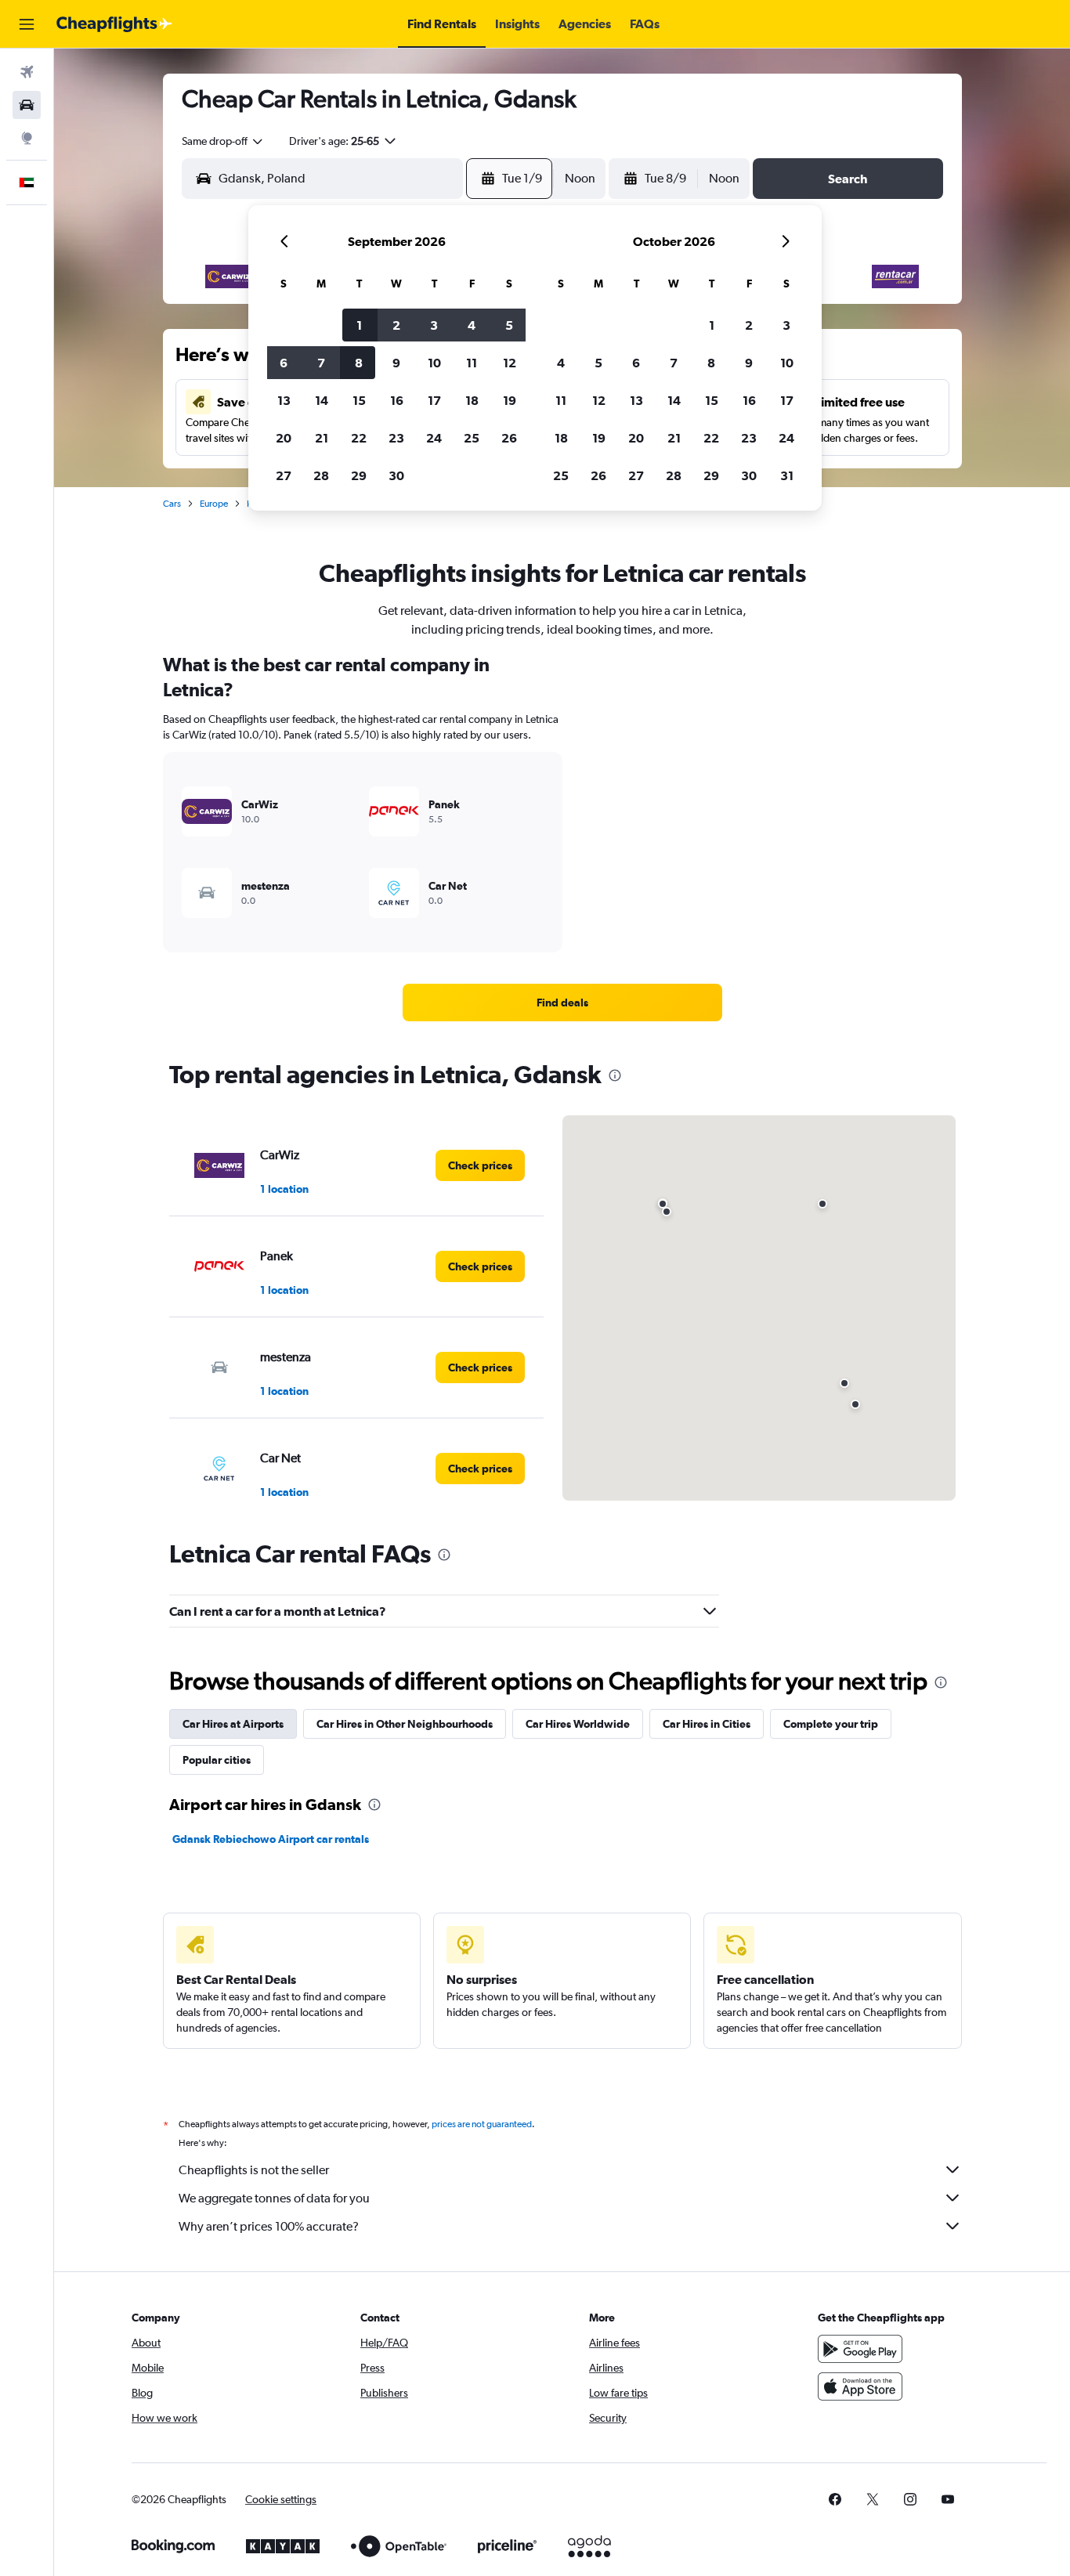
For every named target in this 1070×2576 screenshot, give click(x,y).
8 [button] (359, 363)
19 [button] (510, 400)
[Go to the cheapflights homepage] (114, 24)
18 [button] (472, 400)
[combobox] (223, 141)
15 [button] (359, 400)
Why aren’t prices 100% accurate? (269, 2226)
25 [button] (472, 438)
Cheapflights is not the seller (254, 2170)
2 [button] (396, 325)
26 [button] (509, 438)
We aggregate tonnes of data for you (274, 2198)
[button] (27, 24)
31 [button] (787, 475)
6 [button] (284, 363)
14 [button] (322, 400)
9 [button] (396, 363)
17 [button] (434, 400)
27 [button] (284, 475)
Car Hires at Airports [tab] (233, 1724)
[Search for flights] (27, 72)
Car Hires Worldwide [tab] (578, 1724)
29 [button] (359, 475)
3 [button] (434, 325)
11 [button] (472, 363)
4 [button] (472, 325)
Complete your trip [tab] (831, 1724)
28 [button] (321, 475)
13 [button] (284, 400)
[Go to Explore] (27, 138)
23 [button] (396, 438)
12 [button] (510, 363)
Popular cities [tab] (217, 1760)
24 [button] (434, 438)
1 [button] (359, 325)
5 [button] (509, 325)
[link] (562, 1003)
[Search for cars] (27, 105)
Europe (214, 504)
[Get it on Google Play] (860, 2349)
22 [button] (359, 438)
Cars (172, 504)
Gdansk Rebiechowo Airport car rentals (271, 1839)
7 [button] (321, 363)
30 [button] (396, 475)
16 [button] (397, 400)
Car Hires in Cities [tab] (707, 1724)
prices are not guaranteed (482, 2124)
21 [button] (322, 438)
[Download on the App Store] (860, 2386)
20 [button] (284, 438)
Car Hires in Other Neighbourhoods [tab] (405, 1724)
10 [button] (434, 363)
